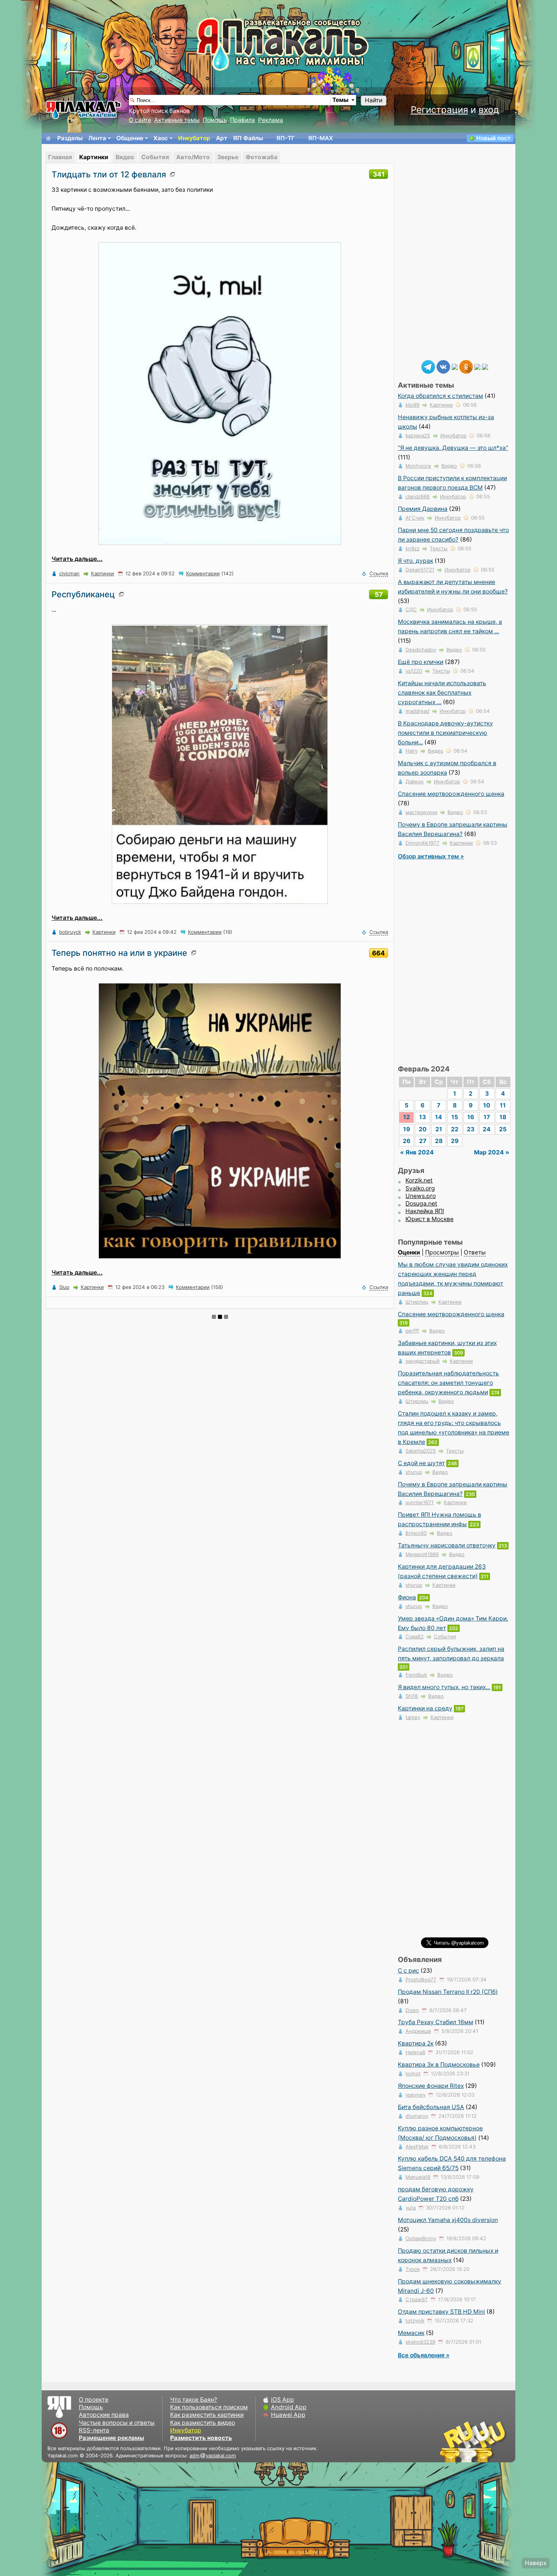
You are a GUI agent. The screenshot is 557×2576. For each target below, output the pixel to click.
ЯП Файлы (248, 138)
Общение (130, 138)
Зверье (228, 157)
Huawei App (288, 2415)
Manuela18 (418, 2177)
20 (423, 1129)
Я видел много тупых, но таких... (444, 1687)
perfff (412, 1331)
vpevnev (415, 2095)
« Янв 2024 (417, 1152)
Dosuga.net (421, 1203)
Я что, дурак (415, 561)
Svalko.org (420, 1188)
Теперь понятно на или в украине (119, 953)
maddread (417, 711)
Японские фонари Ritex (431, 2086)
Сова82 (415, 1636)
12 (407, 1117)
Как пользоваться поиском (209, 2407)
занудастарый (422, 1361)
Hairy (411, 751)
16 (471, 1117)
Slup (64, 1287)
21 (439, 1129)
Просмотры (442, 1252)
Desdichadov (421, 650)
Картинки (94, 157)
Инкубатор (194, 138)
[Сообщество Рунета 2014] (496, 2441)
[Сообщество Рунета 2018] (451, 2441)
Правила (243, 120)
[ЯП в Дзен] (455, 366)
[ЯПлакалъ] (83, 109)
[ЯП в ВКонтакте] (443, 366)
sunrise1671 (419, 1502)
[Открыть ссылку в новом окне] (174, 174)
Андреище (418, 2031)
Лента (97, 138)
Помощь (215, 120)
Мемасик (411, 2333)
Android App (289, 2407)
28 (439, 1141)
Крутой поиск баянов (159, 111)
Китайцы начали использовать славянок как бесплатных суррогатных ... (442, 693)
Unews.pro (421, 1196)
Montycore (418, 466)
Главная (60, 157)
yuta (411, 2208)
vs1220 (414, 671)
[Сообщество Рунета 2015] (474, 2441)
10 (487, 1105)
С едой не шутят (421, 1463)
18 (503, 1117)
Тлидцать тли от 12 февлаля (109, 174)
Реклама (271, 120)
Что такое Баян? (194, 2400)
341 (379, 174)
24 (487, 1129)
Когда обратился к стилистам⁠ (440, 396)
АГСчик (415, 518)
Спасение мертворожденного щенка (451, 794)
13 (422, 1117)
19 (407, 1129)
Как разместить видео (203, 2423)
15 (455, 1117)
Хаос (161, 138)
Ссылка (379, 573)
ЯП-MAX (321, 138)
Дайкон (415, 781)
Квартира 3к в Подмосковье (439, 2065)
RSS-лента (94, 2430)
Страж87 (417, 2299)
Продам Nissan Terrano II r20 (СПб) (448, 1992)
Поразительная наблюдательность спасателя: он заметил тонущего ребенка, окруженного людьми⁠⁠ (448, 1383)
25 (503, 1129)
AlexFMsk (417, 2147)
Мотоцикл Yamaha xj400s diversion (448, 2220)
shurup (414, 1472)
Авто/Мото (193, 157)
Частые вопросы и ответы (117, 2423)
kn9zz (412, 548)
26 (407, 1141)
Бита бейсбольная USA (431, 2107)
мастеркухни (421, 812)
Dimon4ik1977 (422, 843)
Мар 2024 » (492, 1152)
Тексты (439, 548)
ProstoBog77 (421, 1979)
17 (487, 1117)
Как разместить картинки (207, 2415)
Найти (374, 100)
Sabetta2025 (421, 1451)
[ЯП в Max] (485, 366)
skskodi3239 (420, 2342)
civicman (69, 573)
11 (503, 1105)
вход (489, 110)
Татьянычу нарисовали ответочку (447, 1545)
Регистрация (439, 110)
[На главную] (49, 138)
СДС (411, 609)
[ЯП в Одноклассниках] (466, 366)
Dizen (412, 2010)
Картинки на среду (425, 1708)
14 (439, 1117)
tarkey (413, 1717)
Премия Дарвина (423, 509)
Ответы (475, 1252)
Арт (222, 138)
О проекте (94, 2400)
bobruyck (70, 932)
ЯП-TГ (286, 138)
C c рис (408, 1971)
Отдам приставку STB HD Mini (441, 2312)
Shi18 (412, 1696)
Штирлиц (417, 1302)
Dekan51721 (420, 570)
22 (455, 1129)
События (155, 157)
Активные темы (177, 120)
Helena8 (415, 2052)
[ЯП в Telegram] (428, 366)
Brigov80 (416, 1533)
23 (471, 1129)
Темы (340, 100)
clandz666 (418, 496)
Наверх (536, 2563)
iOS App (282, 2400)
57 (379, 594)
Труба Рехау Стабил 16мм (436, 2022)
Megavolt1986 (422, 1554)
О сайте (140, 120)
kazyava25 (418, 435)
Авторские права (104, 2415)
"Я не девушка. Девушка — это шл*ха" (453, 448)
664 (379, 953)
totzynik (415, 2321)
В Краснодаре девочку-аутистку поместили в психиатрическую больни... (445, 733)
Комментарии (203, 573)
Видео (125, 157)
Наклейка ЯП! (425, 1211)
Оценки (409, 1252)
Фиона (407, 1597)
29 (455, 1141)
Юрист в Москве (429, 1219)
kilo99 (412, 405)
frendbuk (416, 1675)
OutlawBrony (421, 2238)
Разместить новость (201, 2438)
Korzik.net (419, 1180)
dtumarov (417, 2116)
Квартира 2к (416, 2043)
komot (413, 2073)
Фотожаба (261, 157)
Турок (413, 2269)
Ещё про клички (421, 662)
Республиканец (83, 594)
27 (423, 1141)
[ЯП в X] (477, 366)
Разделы (70, 138)
